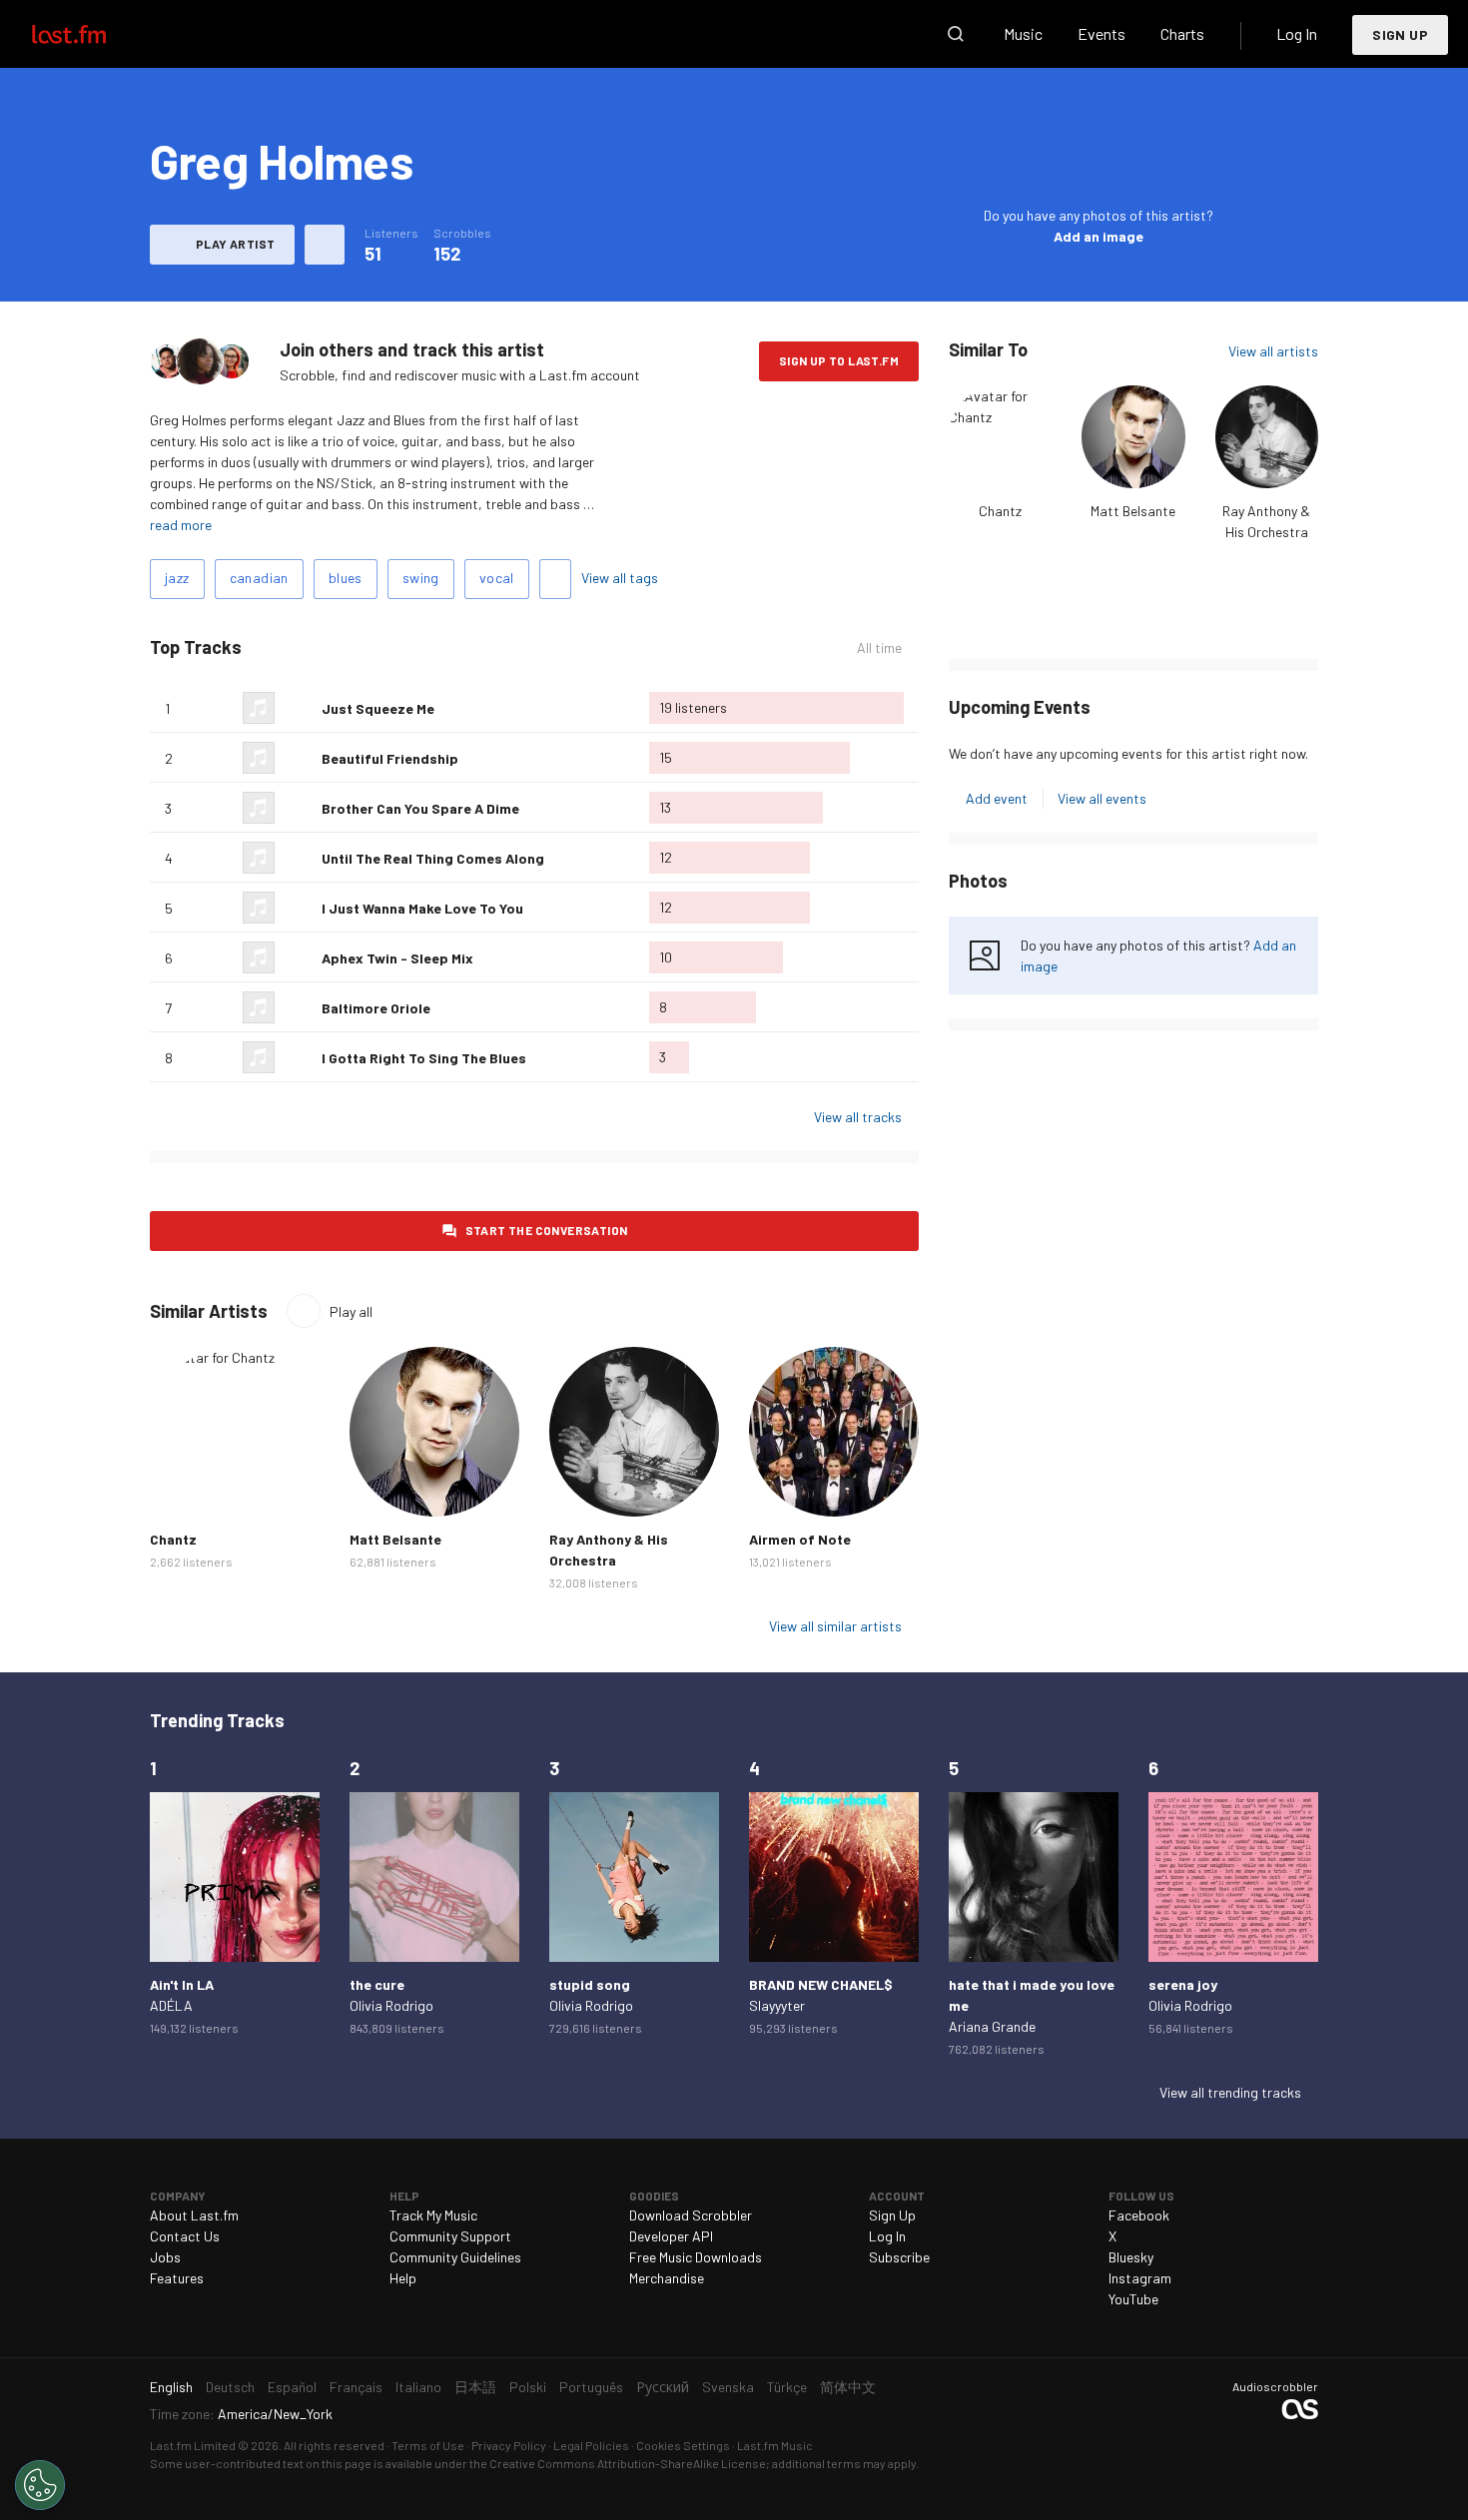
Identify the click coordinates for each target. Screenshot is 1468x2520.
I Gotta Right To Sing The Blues (424, 1058)
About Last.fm (194, 2215)
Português (591, 2387)
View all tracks (858, 1117)
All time (879, 648)
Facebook (1139, 2215)
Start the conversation (547, 1230)
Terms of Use (428, 2445)
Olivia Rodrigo (391, 2005)
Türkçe (787, 2387)
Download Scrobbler (691, 2215)
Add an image (1099, 236)
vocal (497, 578)
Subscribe (899, 2257)
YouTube (1133, 2299)
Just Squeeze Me (378, 708)
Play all (351, 1311)
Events (1101, 33)
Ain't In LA (182, 1984)
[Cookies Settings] (40, 2485)
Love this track (299, 708)
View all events (1102, 798)
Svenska (728, 2387)
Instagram (1140, 2278)
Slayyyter (777, 2005)
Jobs (165, 2257)
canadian (259, 578)
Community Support (450, 2236)
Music (1023, 33)
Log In (1297, 33)
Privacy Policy (509, 2445)
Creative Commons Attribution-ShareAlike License (628, 2463)
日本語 (475, 2387)
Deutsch (230, 2387)
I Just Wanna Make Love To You (422, 908)
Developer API (671, 2236)
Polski (528, 2387)
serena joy (1183, 1984)
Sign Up (1400, 34)
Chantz (1000, 511)
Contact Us (185, 2236)
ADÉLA (171, 2005)
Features (177, 2278)
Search (956, 34)
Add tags (555, 579)
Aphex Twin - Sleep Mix (397, 958)
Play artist (235, 244)
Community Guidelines (455, 2257)
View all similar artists (835, 1626)
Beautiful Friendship (390, 758)
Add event (997, 798)
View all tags (620, 578)
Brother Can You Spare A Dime (420, 808)
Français (356, 2387)
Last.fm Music (775, 2445)
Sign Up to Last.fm (839, 360)
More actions (325, 245)
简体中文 (848, 2387)
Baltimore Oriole (376, 1008)
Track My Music (433, 2215)
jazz (177, 578)
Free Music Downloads (696, 2257)
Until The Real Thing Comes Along (433, 858)
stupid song (590, 1984)
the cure (377, 1984)
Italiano (418, 2387)
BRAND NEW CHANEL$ (821, 1984)
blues (346, 578)
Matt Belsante (1133, 511)
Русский (663, 2387)
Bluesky (1131, 2257)
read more (181, 525)
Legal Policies (591, 2445)
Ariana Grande (992, 2026)
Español (292, 2387)
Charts (1182, 33)
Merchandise (667, 2278)
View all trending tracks (1230, 2092)
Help (403, 2278)
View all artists (1273, 351)
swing (421, 578)
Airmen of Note (800, 1539)
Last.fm (92, 34)
